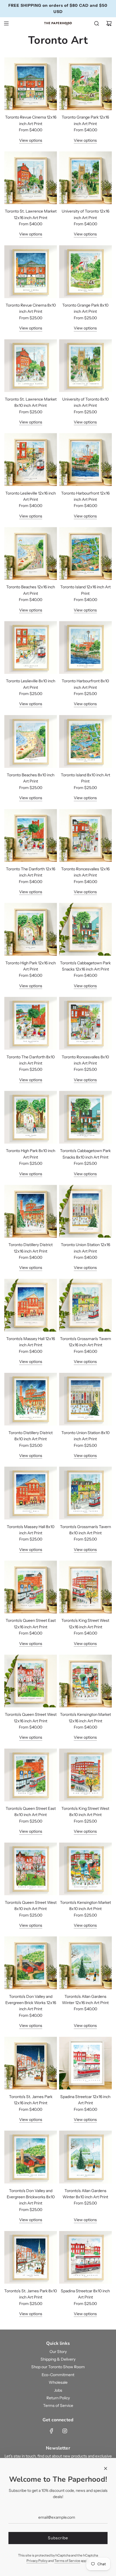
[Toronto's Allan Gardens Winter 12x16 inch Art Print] (85, 1963)
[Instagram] (65, 2431)
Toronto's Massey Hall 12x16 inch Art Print (31, 1342)
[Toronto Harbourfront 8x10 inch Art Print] (85, 647)
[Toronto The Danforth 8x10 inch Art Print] (31, 1023)
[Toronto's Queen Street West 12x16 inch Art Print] (31, 1681)
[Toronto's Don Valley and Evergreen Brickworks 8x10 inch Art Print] (31, 2157)
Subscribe (58, 2538)
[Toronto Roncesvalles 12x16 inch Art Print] (85, 835)
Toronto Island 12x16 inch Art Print (85, 590)
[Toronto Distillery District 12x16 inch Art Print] (31, 1211)
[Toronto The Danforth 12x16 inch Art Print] (31, 835)
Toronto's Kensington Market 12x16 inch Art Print (85, 1718)
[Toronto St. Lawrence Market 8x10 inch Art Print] (31, 366)
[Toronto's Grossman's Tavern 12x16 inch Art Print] (85, 1305)
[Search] (97, 23)
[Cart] (109, 23)
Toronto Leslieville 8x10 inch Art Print (31, 684)
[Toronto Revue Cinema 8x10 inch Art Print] (31, 272)
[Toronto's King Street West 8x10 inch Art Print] (85, 1775)
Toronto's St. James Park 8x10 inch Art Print (31, 2294)
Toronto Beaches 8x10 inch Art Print (31, 778)
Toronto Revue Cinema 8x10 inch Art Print (31, 308)
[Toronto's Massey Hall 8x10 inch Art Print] (31, 1493)
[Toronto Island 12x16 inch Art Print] (85, 553)
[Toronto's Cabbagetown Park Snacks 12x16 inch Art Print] (85, 929)
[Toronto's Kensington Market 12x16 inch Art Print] (85, 1681)
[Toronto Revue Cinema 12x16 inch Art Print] (31, 84)
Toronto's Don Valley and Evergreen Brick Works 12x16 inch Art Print (31, 2003)
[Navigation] (6, 23)
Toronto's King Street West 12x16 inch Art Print (85, 1624)
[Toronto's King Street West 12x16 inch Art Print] (85, 1587)
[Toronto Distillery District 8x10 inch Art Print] (31, 1399)
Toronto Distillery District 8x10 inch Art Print (31, 1436)
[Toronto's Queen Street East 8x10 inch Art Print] (31, 1775)
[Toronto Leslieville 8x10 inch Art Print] (31, 647)
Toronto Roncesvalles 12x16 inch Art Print (85, 872)
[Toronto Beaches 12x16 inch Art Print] (31, 553)
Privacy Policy (37, 2561)
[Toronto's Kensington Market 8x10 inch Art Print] (85, 1869)
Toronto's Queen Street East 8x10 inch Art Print (31, 1812)
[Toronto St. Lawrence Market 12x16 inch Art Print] (31, 178)
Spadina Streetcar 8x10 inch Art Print (85, 2294)
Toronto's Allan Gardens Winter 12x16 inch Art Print (85, 2000)
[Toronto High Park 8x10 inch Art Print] (31, 1117)
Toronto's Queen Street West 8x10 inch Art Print (31, 1906)
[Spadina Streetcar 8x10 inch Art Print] (85, 2257)
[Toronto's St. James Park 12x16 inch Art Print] (31, 2063)
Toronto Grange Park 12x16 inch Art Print (85, 120)
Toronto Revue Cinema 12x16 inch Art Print (31, 120)
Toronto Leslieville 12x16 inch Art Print (31, 496)
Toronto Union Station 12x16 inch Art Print (85, 1248)
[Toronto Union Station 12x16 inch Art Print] (85, 1211)
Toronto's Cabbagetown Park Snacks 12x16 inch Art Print (85, 966)
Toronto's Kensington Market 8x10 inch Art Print (85, 1906)
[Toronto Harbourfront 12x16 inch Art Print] (85, 459)
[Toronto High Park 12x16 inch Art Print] (31, 929)
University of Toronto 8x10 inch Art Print (85, 402)
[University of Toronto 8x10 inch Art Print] (85, 366)
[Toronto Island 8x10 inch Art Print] (85, 741)
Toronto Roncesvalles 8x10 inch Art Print (85, 1060)
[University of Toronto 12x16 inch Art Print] (85, 178)
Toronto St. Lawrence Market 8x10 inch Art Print (31, 402)
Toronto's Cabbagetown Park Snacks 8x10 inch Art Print (85, 1154)
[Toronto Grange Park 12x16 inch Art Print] (85, 84)
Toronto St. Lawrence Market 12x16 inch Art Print (31, 214)
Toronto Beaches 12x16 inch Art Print (31, 590)
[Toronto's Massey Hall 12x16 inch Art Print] (31, 1305)
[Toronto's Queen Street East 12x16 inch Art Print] (31, 1587)
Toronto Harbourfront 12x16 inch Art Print (85, 496)
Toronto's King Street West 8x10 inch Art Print (85, 1812)
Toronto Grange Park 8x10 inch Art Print (85, 308)
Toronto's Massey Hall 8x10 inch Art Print (31, 1530)
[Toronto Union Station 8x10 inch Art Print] (85, 1399)
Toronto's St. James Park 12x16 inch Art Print (31, 2100)
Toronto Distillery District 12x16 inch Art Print (31, 1248)
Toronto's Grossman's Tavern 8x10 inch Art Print (85, 1530)
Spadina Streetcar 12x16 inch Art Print (85, 2100)
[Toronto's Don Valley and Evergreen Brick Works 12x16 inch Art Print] (31, 1963)
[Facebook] (52, 2431)
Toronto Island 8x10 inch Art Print (85, 778)
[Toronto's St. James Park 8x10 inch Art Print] (31, 2257)
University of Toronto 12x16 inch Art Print (85, 214)
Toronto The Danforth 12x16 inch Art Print (31, 872)
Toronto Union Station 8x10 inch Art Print (85, 1436)
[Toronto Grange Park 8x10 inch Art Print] (85, 272)
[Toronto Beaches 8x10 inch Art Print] (31, 741)
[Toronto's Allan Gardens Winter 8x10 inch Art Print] (85, 2157)
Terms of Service (67, 2561)
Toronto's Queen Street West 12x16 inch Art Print (31, 1718)
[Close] (106, 2468)
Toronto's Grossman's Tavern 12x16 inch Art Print (85, 1342)
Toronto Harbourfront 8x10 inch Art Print (85, 684)
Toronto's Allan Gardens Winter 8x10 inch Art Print (85, 2194)
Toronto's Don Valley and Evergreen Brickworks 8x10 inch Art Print (31, 2197)
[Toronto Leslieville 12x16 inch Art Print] (31, 459)
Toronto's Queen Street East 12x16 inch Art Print (31, 1624)
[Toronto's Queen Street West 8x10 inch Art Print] (31, 1869)
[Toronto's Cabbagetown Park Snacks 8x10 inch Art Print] (85, 1117)
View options (31, 140)
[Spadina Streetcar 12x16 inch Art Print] (85, 2063)
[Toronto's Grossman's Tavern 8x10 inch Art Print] (85, 1493)
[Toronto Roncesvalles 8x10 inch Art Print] (85, 1023)
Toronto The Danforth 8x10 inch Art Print (31, 1060)
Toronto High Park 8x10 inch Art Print (31, 1154)
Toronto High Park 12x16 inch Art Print (31, 966)
